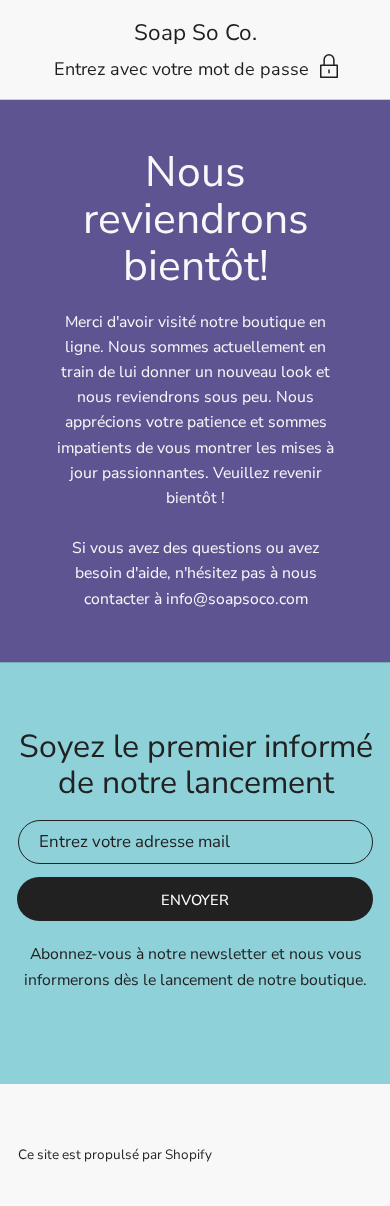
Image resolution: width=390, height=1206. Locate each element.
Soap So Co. (195, 33)
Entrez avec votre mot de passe (184, 69)
